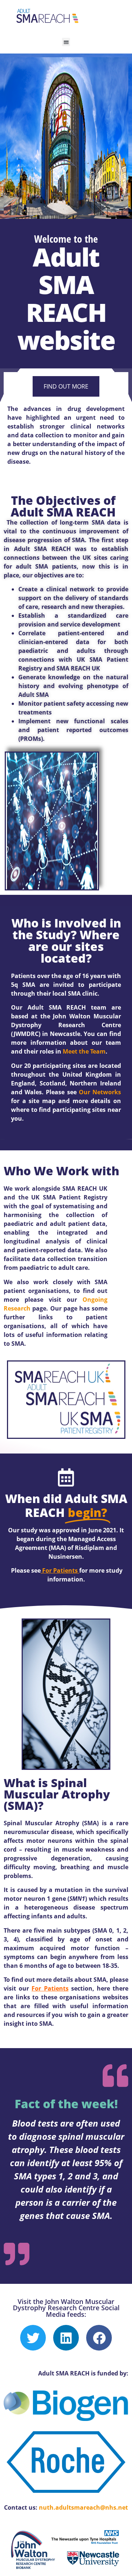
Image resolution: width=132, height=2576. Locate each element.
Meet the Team (84, 1051)
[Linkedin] (66, 2338)
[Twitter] (33, 2338)
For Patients (60, 1570)
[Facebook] (99, 2338)
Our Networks (100, 1092)
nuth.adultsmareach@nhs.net (83, 2507)
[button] (66, 42)
